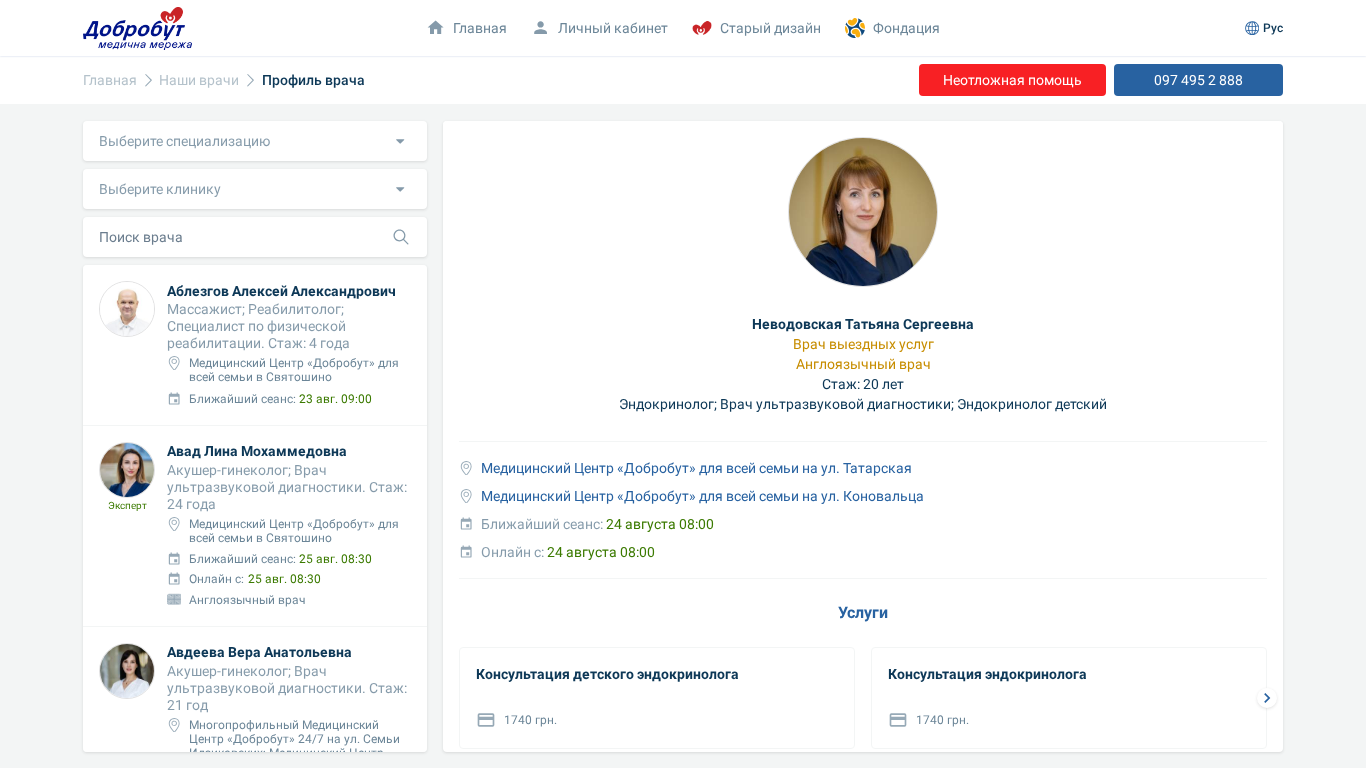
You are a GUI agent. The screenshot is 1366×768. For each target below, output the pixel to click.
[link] (110, 80)
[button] (255, 141)
